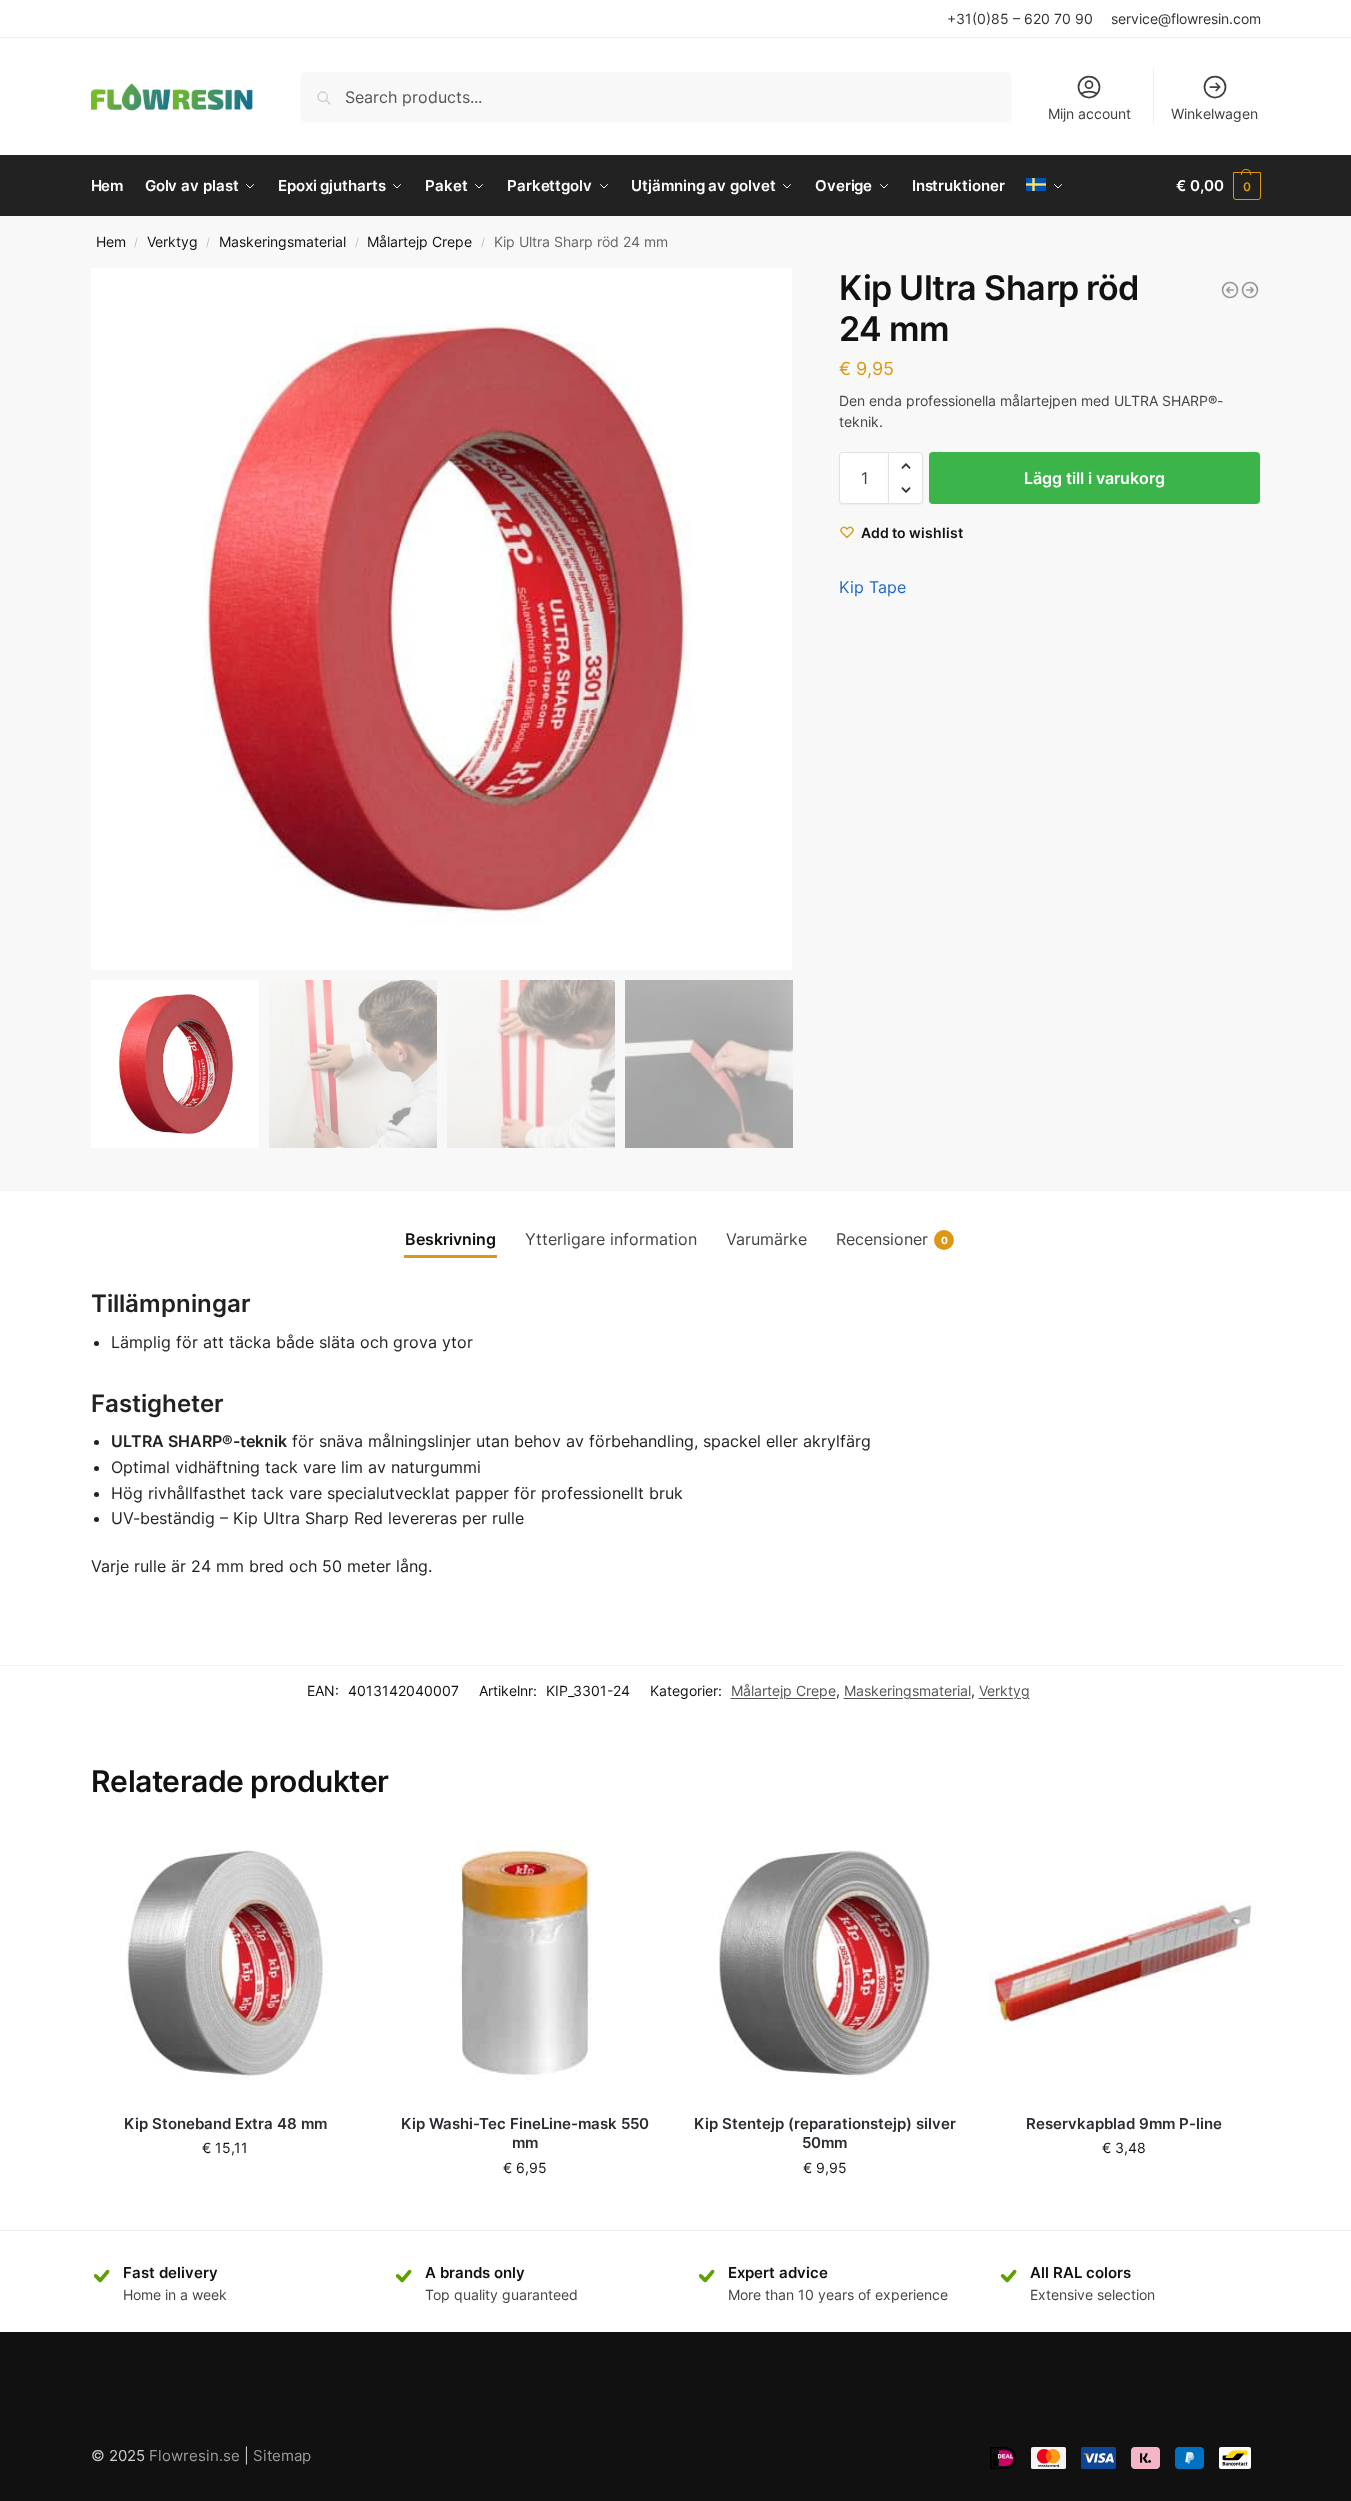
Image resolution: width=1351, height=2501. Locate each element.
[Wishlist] (330, 1858)
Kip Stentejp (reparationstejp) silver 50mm (825, 2133)
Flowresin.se (194, 2455)
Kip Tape (872, 587)
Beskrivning (450, 1239)
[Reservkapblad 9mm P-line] (1124, 1963)
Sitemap (282, 2455)
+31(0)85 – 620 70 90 (1020, 18)
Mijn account (1089, 113)
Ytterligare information (611, 1239)
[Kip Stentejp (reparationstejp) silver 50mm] (825, 1963)
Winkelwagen (1214, 113)
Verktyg (172, 242)
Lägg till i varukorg (1094, 478)
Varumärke (766, 1239)
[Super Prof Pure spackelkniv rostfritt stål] (1250, 290)
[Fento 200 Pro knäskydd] (1230, 290)
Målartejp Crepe (419, 242)
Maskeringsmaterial (282, 242)
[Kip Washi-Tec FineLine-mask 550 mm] (525, 1963)
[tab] (450, 1239)
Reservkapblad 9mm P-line (1124, 2123)
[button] (768, 619)
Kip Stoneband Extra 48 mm (225, 2123)
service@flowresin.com (1186, 18)
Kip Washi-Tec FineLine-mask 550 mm (525, 2133)
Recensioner (892, 1239)
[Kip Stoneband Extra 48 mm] (226, 1963)
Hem (111, 242)
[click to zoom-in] (442, 619)
